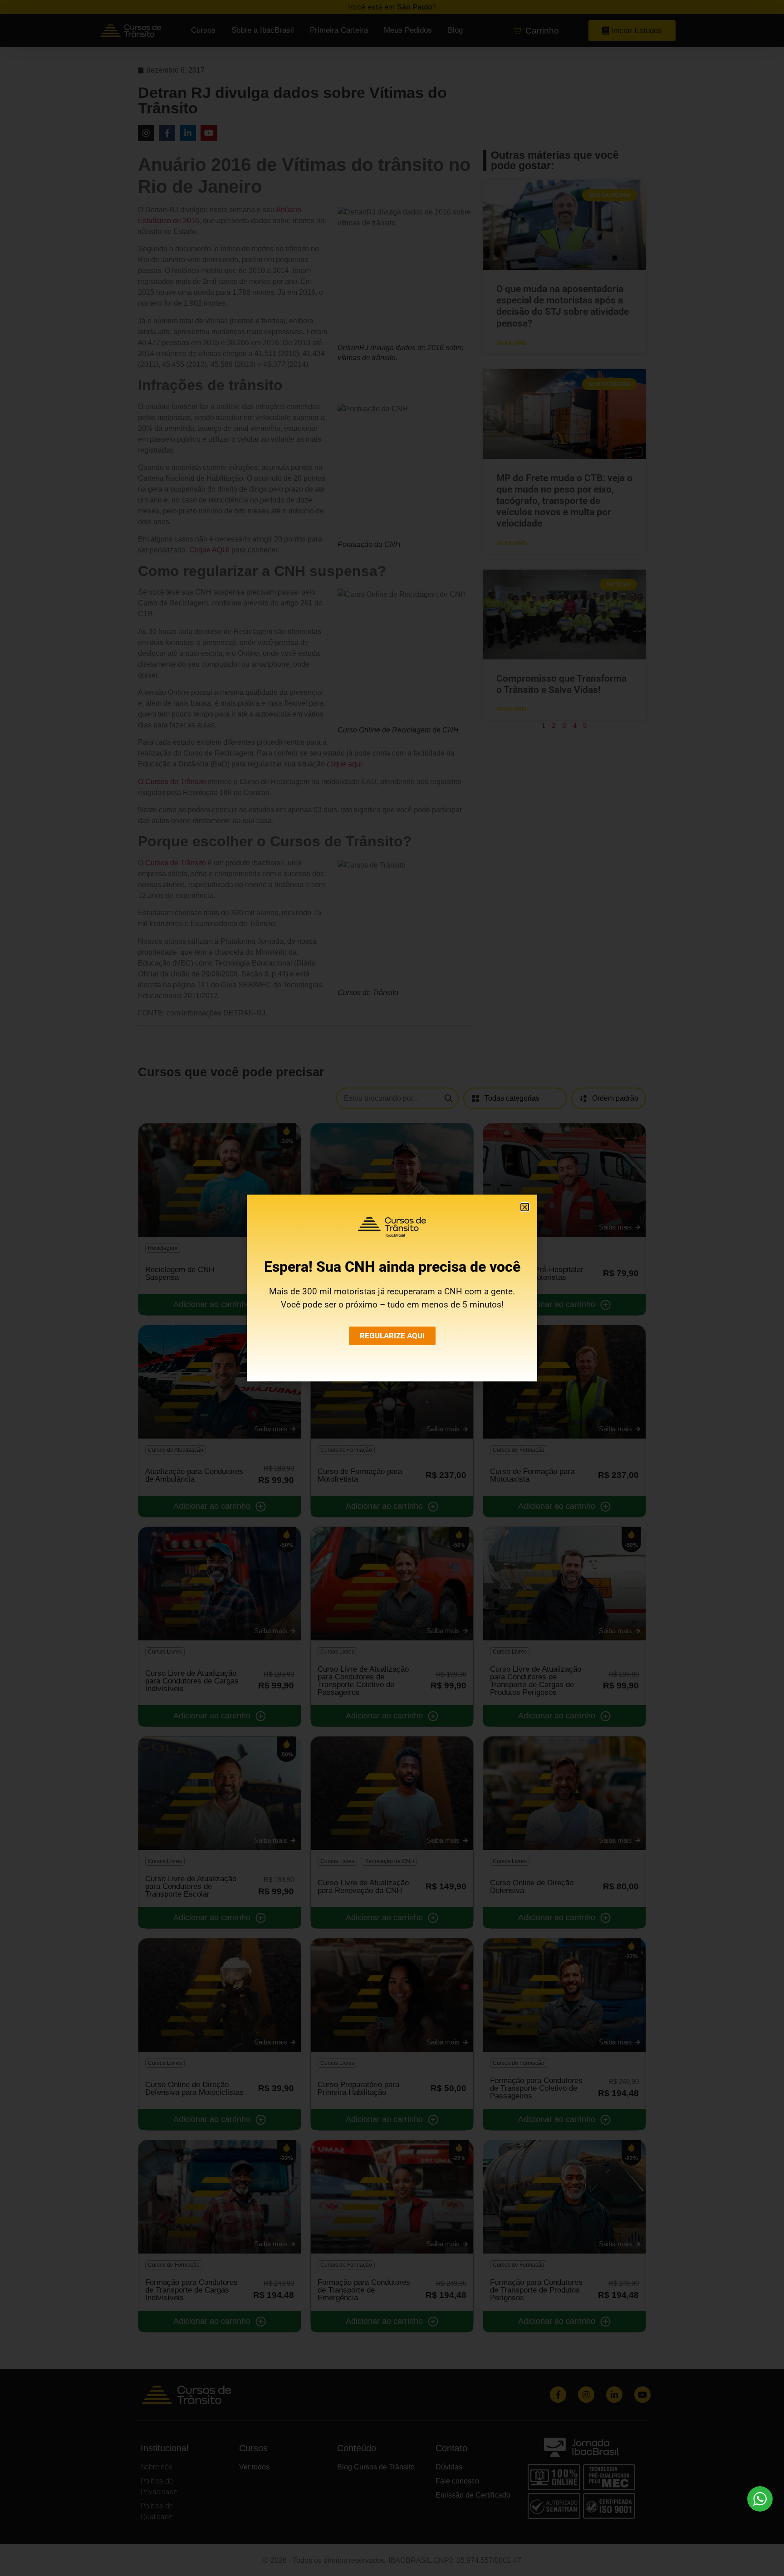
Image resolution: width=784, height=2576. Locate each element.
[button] (525, 1207)
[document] (392, 1288)
